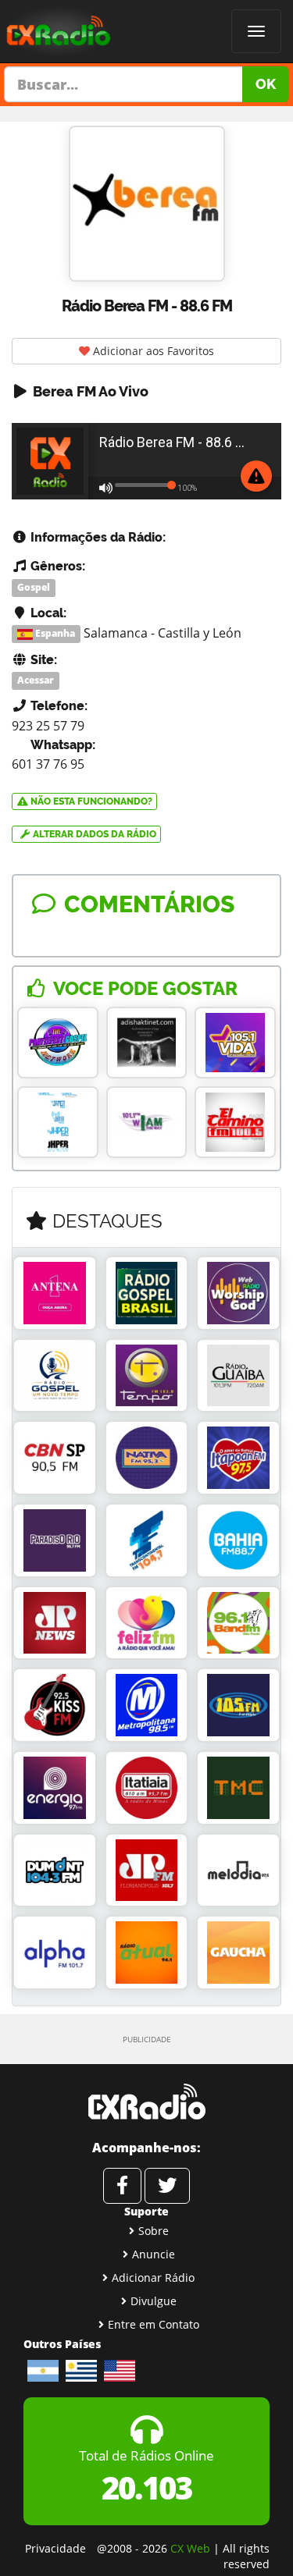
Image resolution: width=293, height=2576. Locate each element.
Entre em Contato (154, 2324)
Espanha (54, 634)
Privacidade (55, 2548)
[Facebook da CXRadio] (122, 2186)
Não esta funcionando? (90, 801)
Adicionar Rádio (153, 2278)
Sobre (154, 2231)
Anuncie (154, 2254)
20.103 (146, 2487)
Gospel (34, 587)
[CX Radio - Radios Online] (146, 2102)
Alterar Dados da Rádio (93, 834)
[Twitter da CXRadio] (167, 2186)
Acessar (36, 680)
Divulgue (154, 2301)
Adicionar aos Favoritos (152, 351)
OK (266, 84)
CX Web (190, 2548)
